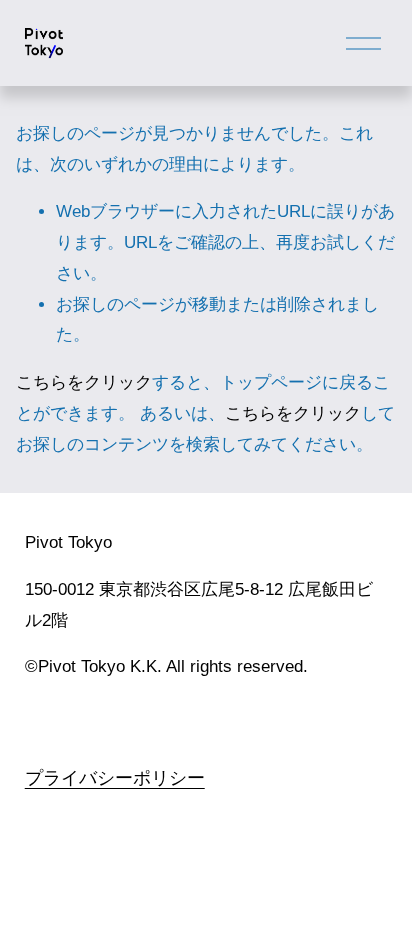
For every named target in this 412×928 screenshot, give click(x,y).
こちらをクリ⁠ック (84, 382)
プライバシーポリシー (115, 776)
